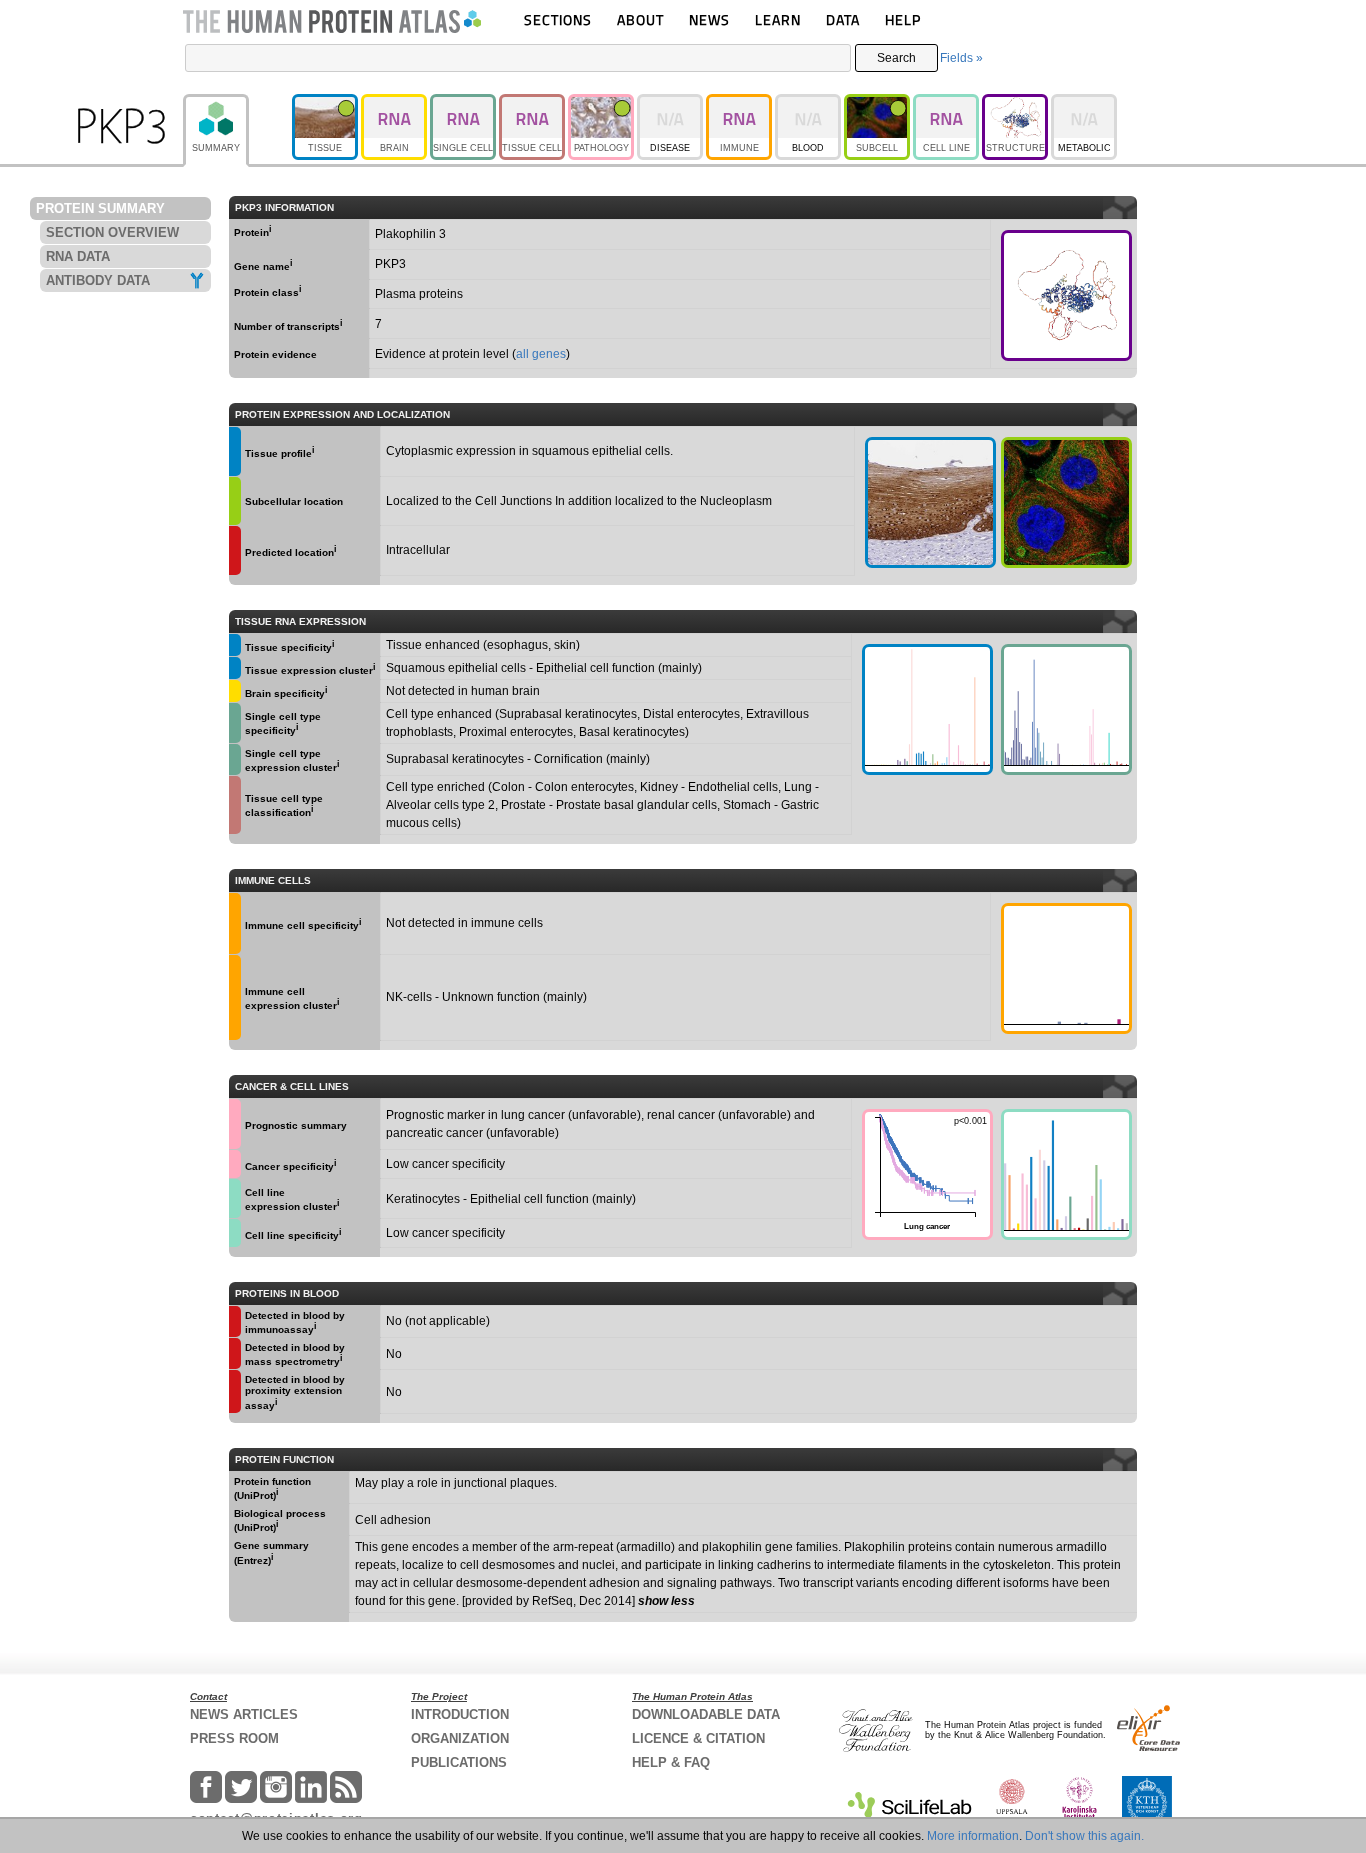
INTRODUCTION (460, 1714)
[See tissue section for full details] (235, 451)
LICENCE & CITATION (698, 1738)
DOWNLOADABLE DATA (706, 1714)
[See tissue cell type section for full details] (235, 805)
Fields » (961, 58)
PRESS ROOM (234, 1738)
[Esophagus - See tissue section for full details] (930, 502)
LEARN (778, 19)
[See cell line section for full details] (235, 1198)
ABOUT (640, 19)
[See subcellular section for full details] (1066, 502)
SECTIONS (558, 19)
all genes (541, 354)
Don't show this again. (1084, 1836)
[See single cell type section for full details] (235, 723)
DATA (843, 19)
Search (896, 58)
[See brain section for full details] (235, 691)
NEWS (709, 19)
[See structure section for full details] (1066, 295)
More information (973, 1836)
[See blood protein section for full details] (235, 550)
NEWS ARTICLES (244, 1714)
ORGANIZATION (460, 1738)
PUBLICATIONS (459, 1762)
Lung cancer (924, 1172)
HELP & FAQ (671, 1762)
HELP (903, 19)
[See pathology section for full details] (235, 1124)
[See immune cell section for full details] (235, 923)
